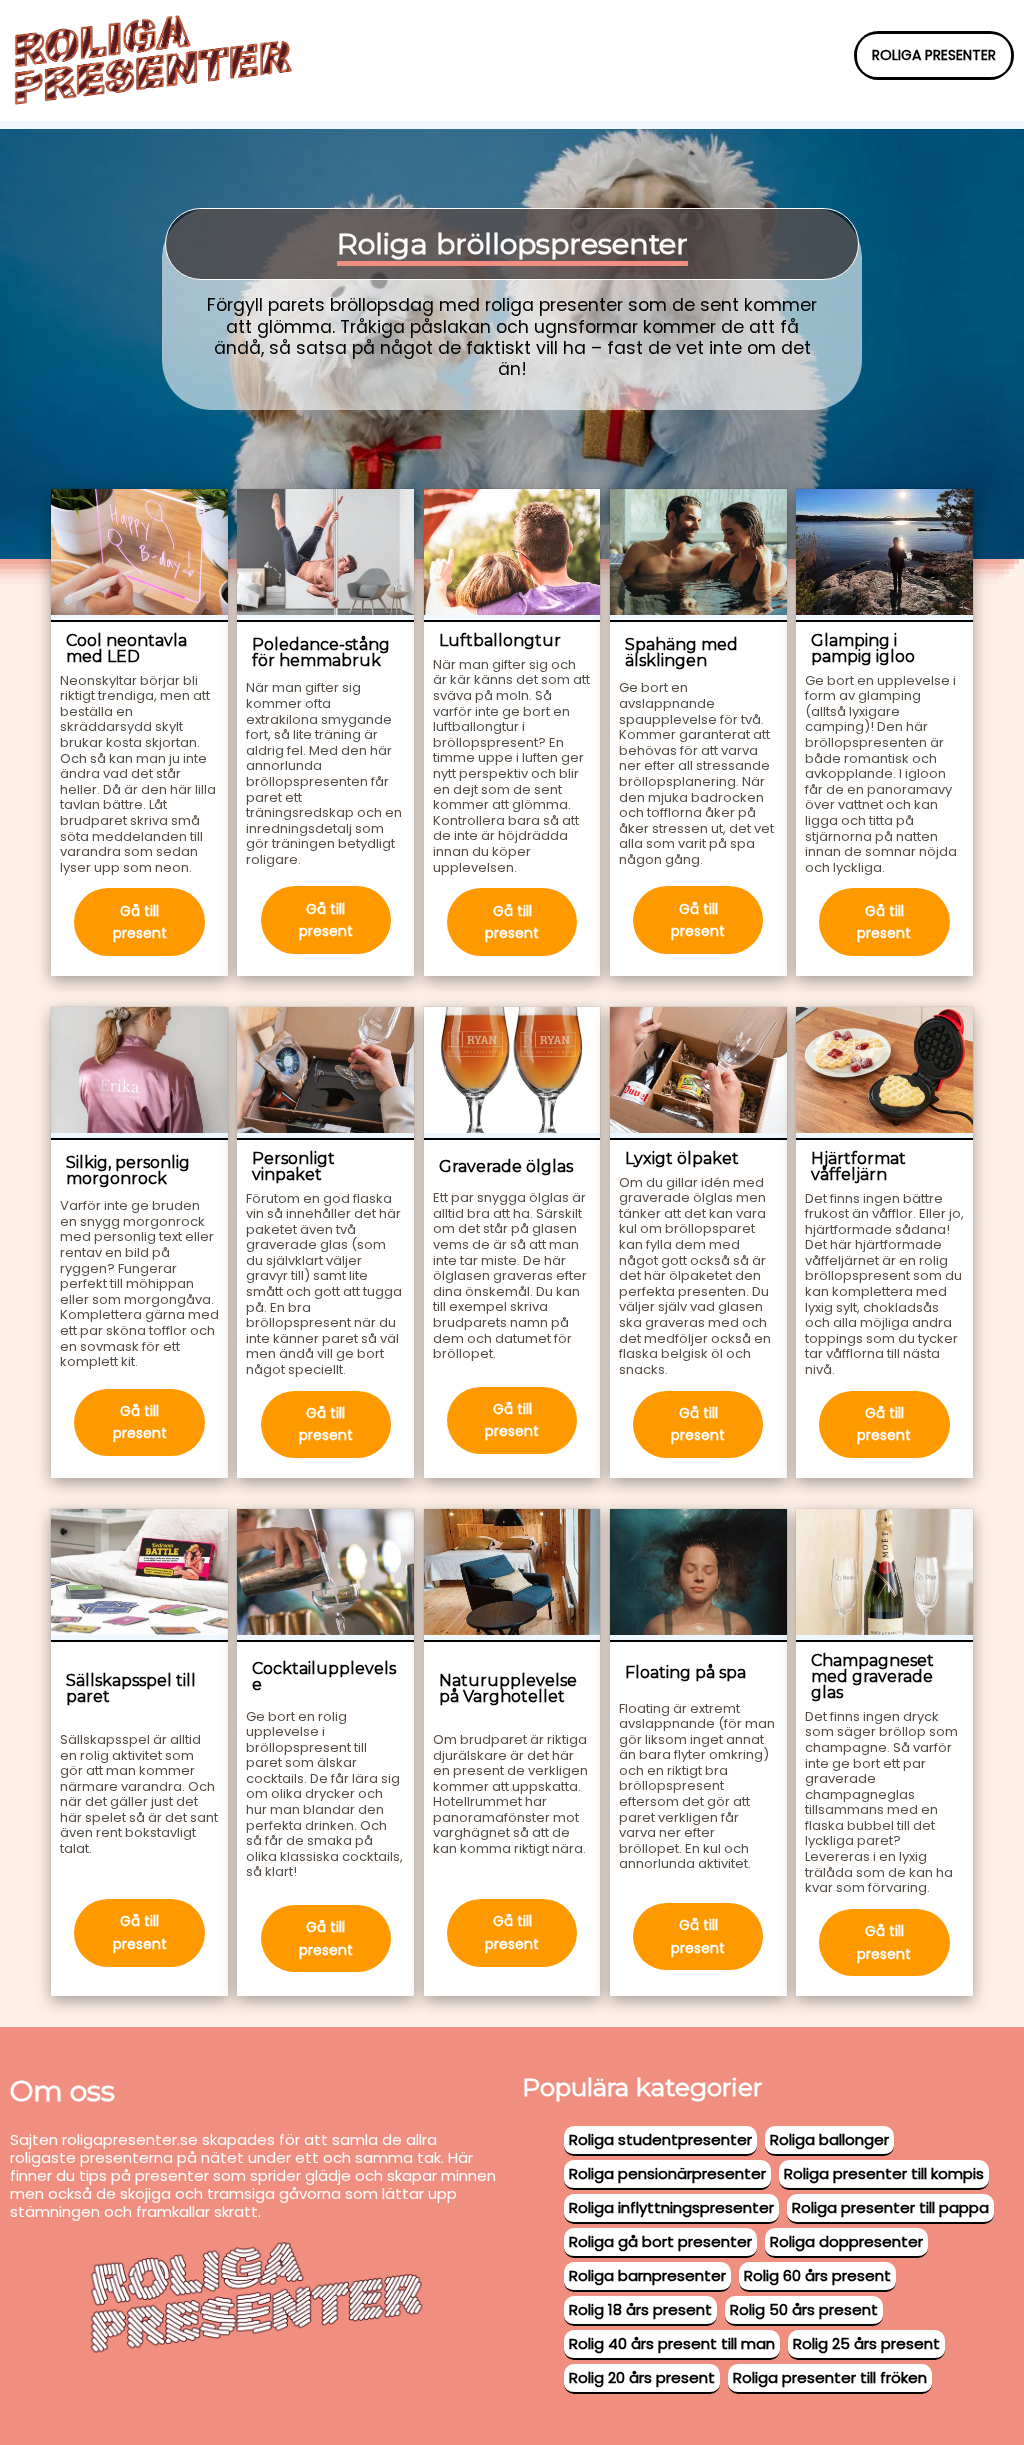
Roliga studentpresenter (660, 2139)
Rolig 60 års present (817, 2275)
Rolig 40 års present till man (672, 2343)
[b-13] (512, 1575)
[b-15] (884, 1575)
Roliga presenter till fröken (830, 2377)
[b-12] (325, 1575)
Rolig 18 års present (640, 2309)
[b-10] (884, 1073)
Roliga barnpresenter (647, 2275)
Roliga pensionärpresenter (667, 2173)
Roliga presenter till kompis (884, 2173)
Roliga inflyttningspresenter (671, 2207)
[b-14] (698, 1575)
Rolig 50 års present (804, 2309)
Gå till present (140, 922)
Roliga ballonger (829, 2139)
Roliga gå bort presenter (660, 2241)
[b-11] (139, 1575)
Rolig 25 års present (866, 2343)
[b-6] (139, 1073)
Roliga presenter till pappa (890, 2207)
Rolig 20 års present (642, 2377)
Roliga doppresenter (846, 2241)
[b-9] (698, 1073)
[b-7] (325, 1073)
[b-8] (512, 1073)
